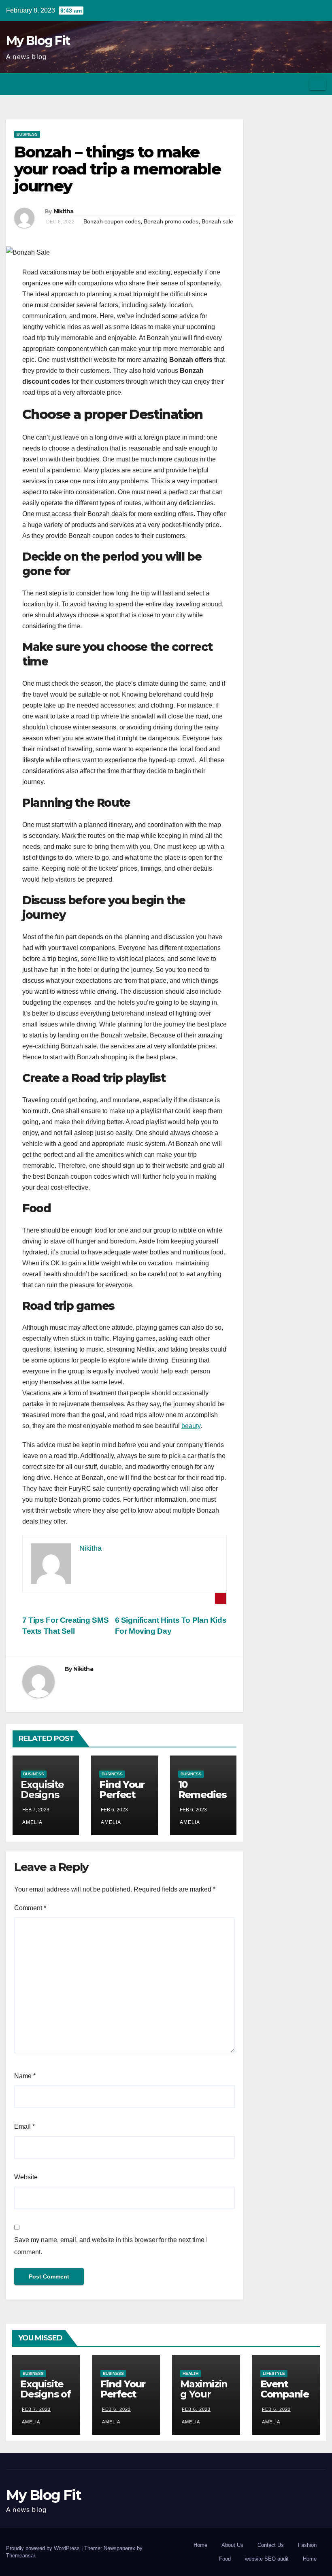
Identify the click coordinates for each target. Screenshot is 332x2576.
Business (27, 134)
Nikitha (64, 211)
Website (26, 2177)
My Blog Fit (38, 41)
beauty (191, 1426)
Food (225, 2559)
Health (190, 2373)
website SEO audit (267, 2559)
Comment (30, 1908)
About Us (232, 2545)
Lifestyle (274, 2373)
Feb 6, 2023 (116, 2409)
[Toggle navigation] (318, 84)
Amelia (32, 1822)
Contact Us (271, 2545)
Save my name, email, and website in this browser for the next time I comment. (111, 2246)
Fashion (307, 2545)
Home (200, 2545)
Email (24, 2126)
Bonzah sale (217, 221)
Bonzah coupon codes (112, 221)
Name (25, 2076)
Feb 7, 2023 (36, 2409)
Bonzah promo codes (171, 221)
